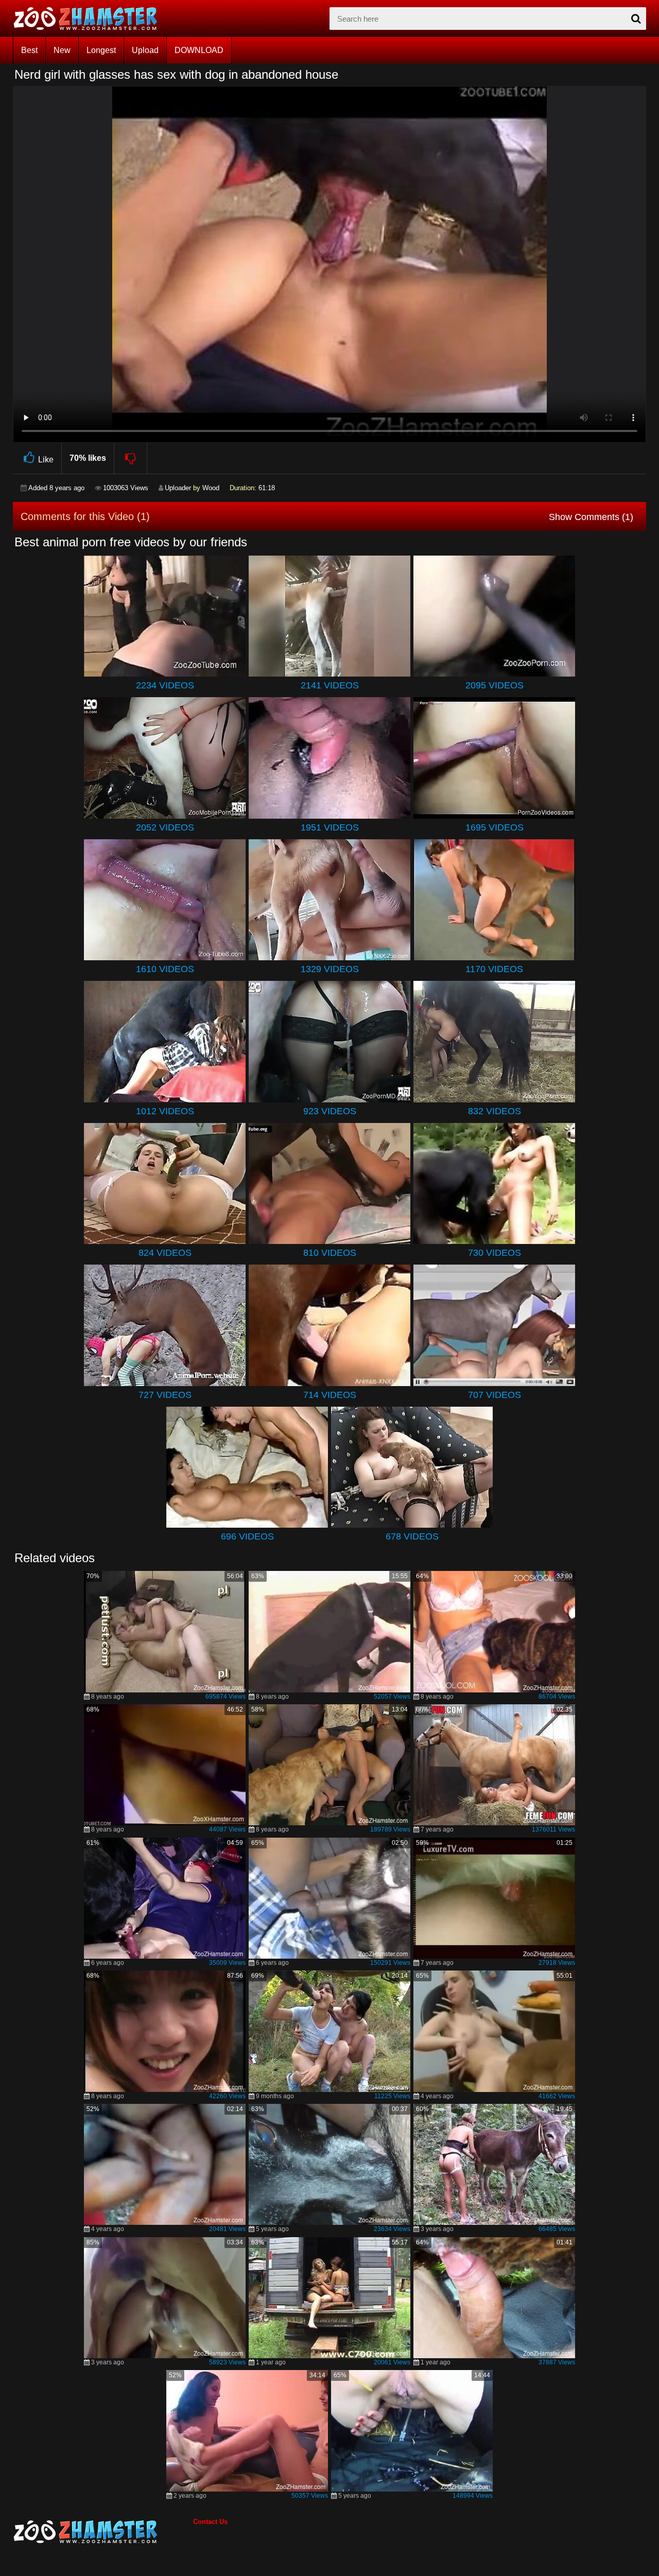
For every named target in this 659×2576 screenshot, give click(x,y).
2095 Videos (495, 685)
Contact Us (210, 2522)
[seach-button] (636, 19)
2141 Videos (330, 685)
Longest (101, 50)
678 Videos (412, 1536)
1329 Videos (330, 969)
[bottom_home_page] (103, 2532)
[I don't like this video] (131, 458)
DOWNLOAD (199, 50)
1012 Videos (165, 1111)
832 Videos (495, 1111)
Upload (145, 50)
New (62, 50)
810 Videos (330, 1253)
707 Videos (495, 1395)
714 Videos (330, 1395)
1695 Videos (495, 827)
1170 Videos (494, 969)
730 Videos (495, 1253)
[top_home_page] (90, 19)
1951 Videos (330, 827)
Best (29, 50)
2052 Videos (165, 827)
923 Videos (330, 1111)
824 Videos (165, 1253)
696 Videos (247, 1536)
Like (46, 460)
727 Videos (165, 1395)
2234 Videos (165, 685)
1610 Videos (165, 969)
